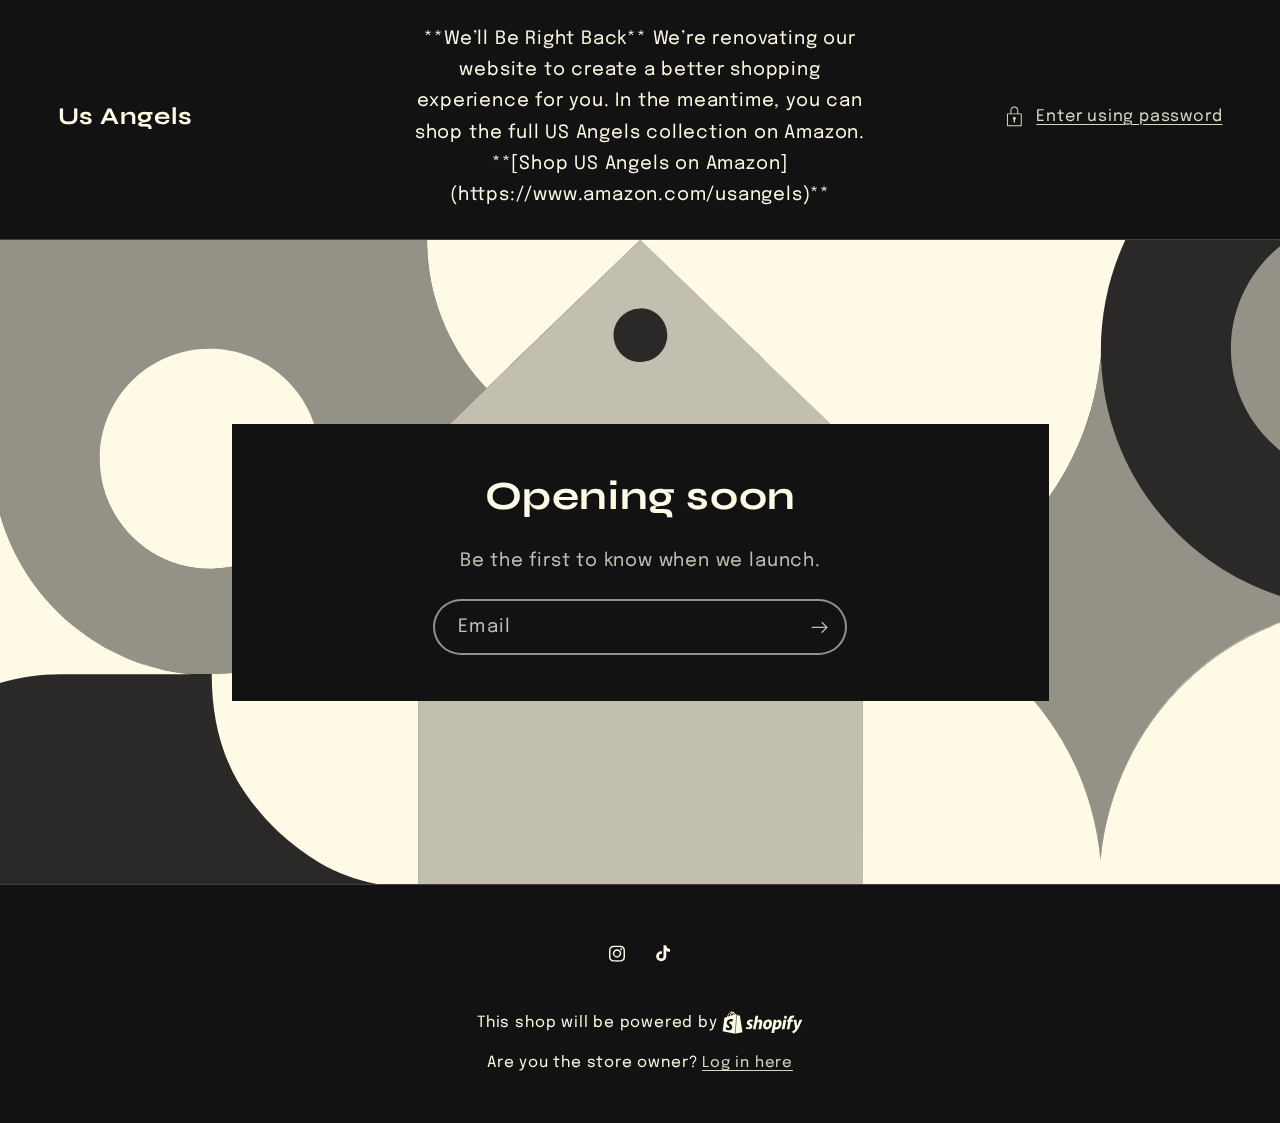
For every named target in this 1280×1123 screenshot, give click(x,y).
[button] (1113, 116)
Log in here (747, 1063)
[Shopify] (762, 1023)
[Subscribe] (819, 627)
